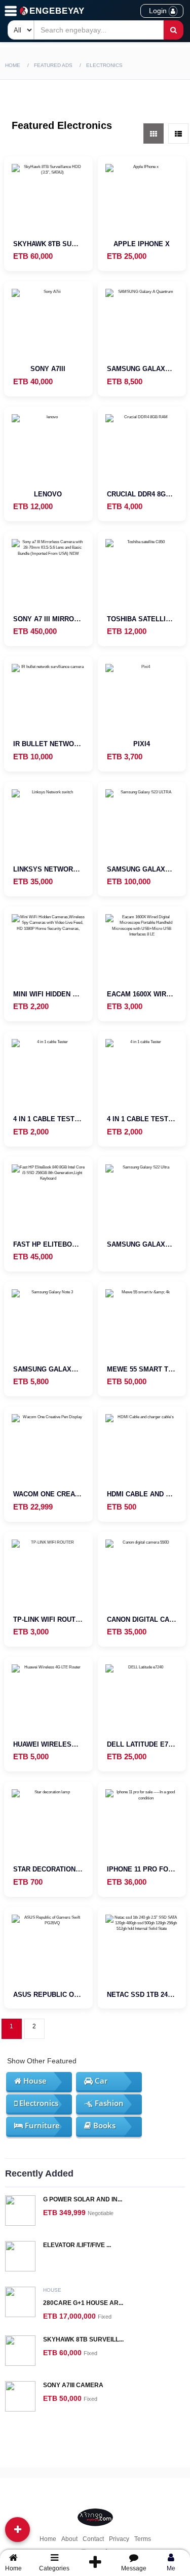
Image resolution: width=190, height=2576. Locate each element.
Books (103, 2125)
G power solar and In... (83, 2199)
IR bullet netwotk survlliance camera (87, 744)
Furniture (41, 2125)
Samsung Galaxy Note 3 (58, 1369)
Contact (93, 2539)
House (34, 2081)
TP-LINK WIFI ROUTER (49, 1619)
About (69, 2539)
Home (13, 65)
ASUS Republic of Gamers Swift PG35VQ (87, 1995)
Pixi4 (142, 744)
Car (100, 2081)
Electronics (38, 2103)
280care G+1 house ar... (83, 2303)
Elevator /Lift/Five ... (77, 2245)
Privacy (119, 2539)
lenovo (48, 494)
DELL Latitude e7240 (143, 1744)
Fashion (108, 2103)
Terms (143, 2539)
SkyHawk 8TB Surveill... (83, 2339)
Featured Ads (53, 65)
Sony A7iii (48, 369)
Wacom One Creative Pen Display (74, 1494)
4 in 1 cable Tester (48, 1119)
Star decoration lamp (55, 1869)
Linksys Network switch (59, 869)
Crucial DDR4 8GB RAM (147, 494)
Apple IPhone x (142, 244)
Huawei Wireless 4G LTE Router (72, 1744)
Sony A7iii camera (73, 2385)
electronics (104, 65)
